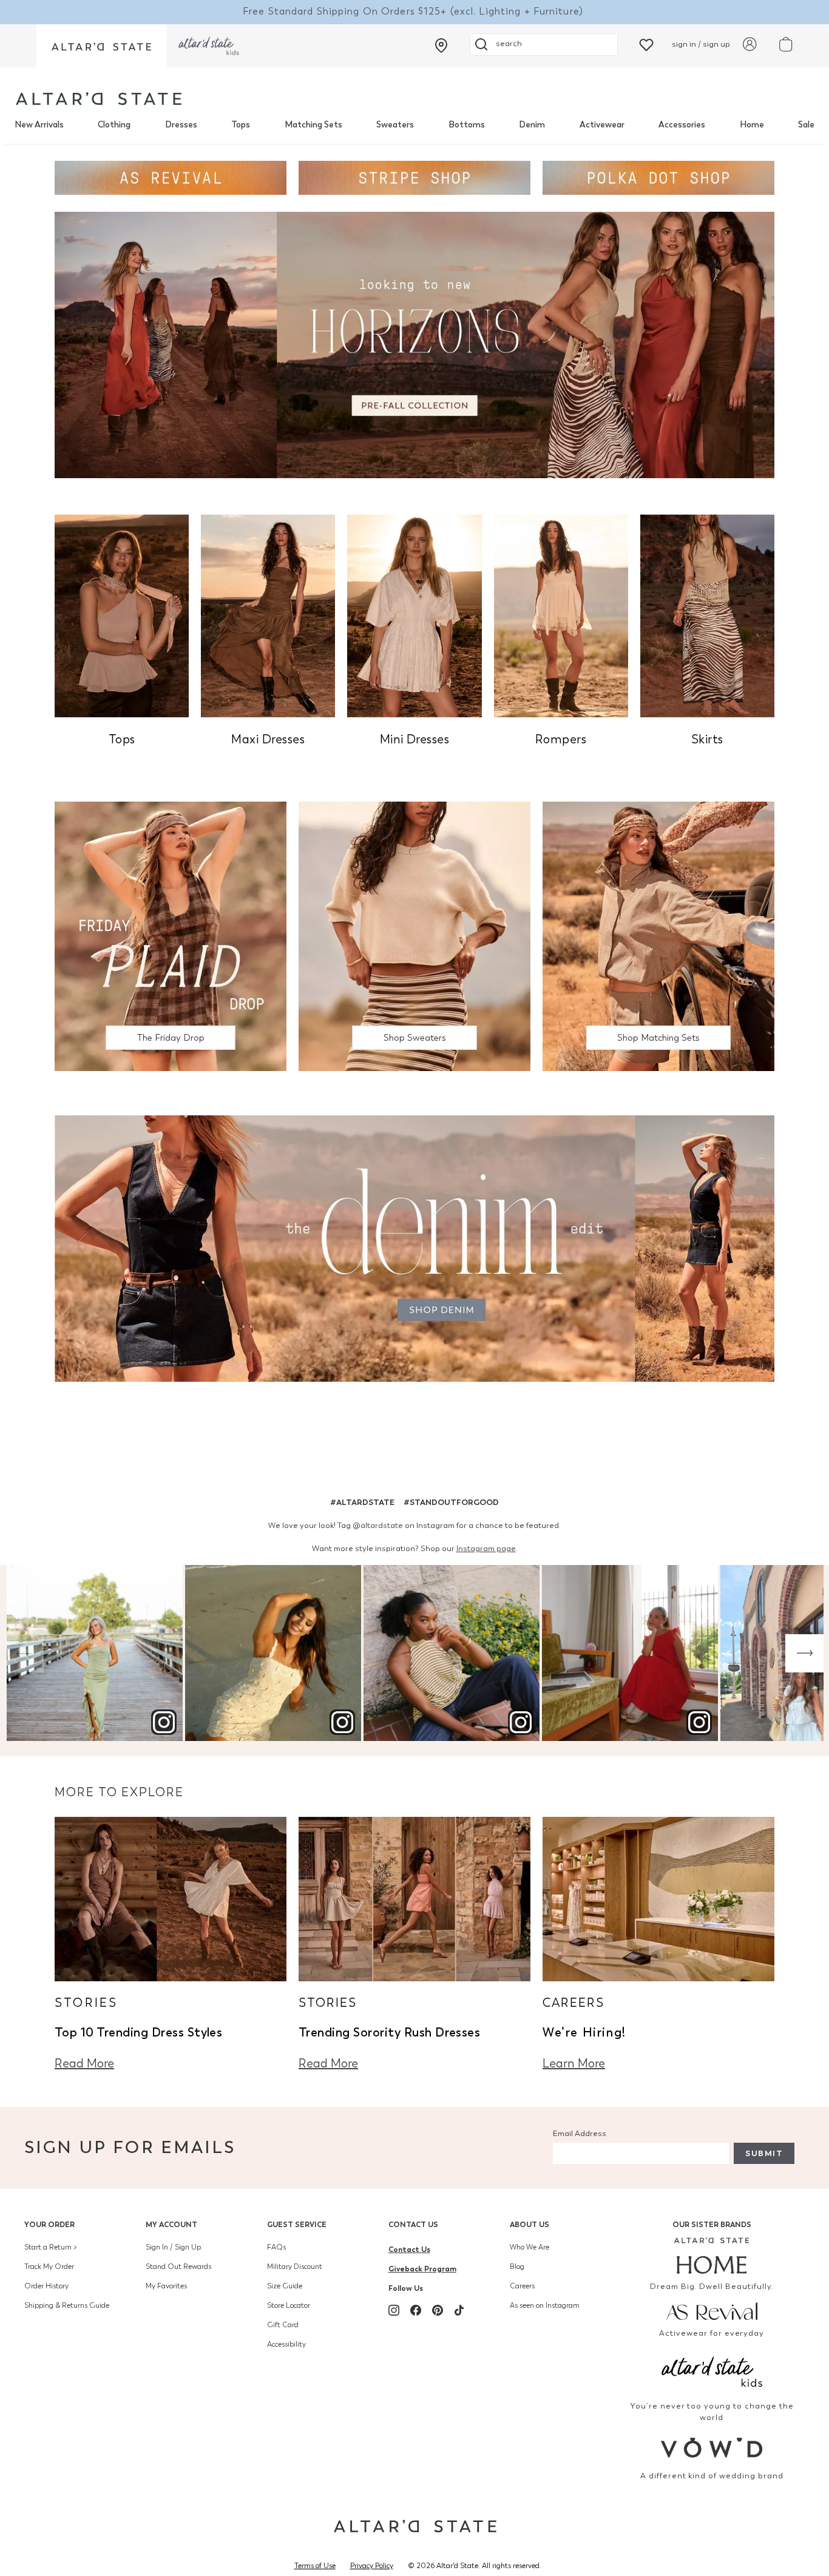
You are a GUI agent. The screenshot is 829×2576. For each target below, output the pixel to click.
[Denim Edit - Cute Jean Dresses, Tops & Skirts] (414, 1248)
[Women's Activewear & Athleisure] (171, 177)
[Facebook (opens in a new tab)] (416, 2310)
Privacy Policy (372, 2566)
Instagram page (486, 1548)
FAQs (276, 2247)
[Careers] (658, 1898)
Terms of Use (315, 2566)
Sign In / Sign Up (173, 2247)
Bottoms (467, 125)
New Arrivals (39, 125)
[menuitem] (39, 125)
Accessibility (286, 2344)
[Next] (804, 1653)
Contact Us (413, 2224)
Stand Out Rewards (178, 2267)
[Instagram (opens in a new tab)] (394, 2310)
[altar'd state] (99, 99)
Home (752, 125)
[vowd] (712, 2448)
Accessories (682, 125)
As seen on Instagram (545, 2305)
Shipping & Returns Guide (67, 2305)
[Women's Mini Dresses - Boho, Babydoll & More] (414, 615)
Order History (46, 2286)
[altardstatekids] (209, 46)
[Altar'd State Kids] (712, 2371)
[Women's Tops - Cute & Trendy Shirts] (122, 615)
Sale (806, 125)
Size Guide (285, 2286)
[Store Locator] (441, 46)
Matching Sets (313, 125)
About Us (530, 2224)
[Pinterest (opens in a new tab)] (438, 2310)
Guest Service (297, 2224)
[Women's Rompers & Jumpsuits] (561, 615)
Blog (517, 2267)
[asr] (712, 2311)
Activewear (602, 125)
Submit (764, 2153)
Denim (532, 125)
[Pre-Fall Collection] (414, 344)
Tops (241, 125)
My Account (171, 2224)
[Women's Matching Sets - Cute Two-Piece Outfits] (658, 935)
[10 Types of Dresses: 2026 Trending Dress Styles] (171, 1898)
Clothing (114, 125)
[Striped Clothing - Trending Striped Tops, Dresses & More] (414, 177)
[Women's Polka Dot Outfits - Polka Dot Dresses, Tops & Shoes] (658, 177)
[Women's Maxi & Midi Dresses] (268, 615)
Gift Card (283, 2325)
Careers (522, 2286)
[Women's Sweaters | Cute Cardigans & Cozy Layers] (414, 935)
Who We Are (530, 2247)
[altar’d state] (101, 46)
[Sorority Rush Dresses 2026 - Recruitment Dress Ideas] (414, 1898)
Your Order (49, 2224)
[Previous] (25, 1653)
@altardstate (378, 1525)
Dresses (181, 125)
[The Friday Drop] (171, 935)
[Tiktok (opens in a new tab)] (459, 2310)
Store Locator (289, 2305)
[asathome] (712, 2256)
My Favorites (166, 2286)
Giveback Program (422, 2269)
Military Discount (295, 2267)
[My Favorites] (646, 44)
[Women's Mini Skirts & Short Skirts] (707, 615)
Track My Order (49, 2267)
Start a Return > (51, 2247)
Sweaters (395, 125)
